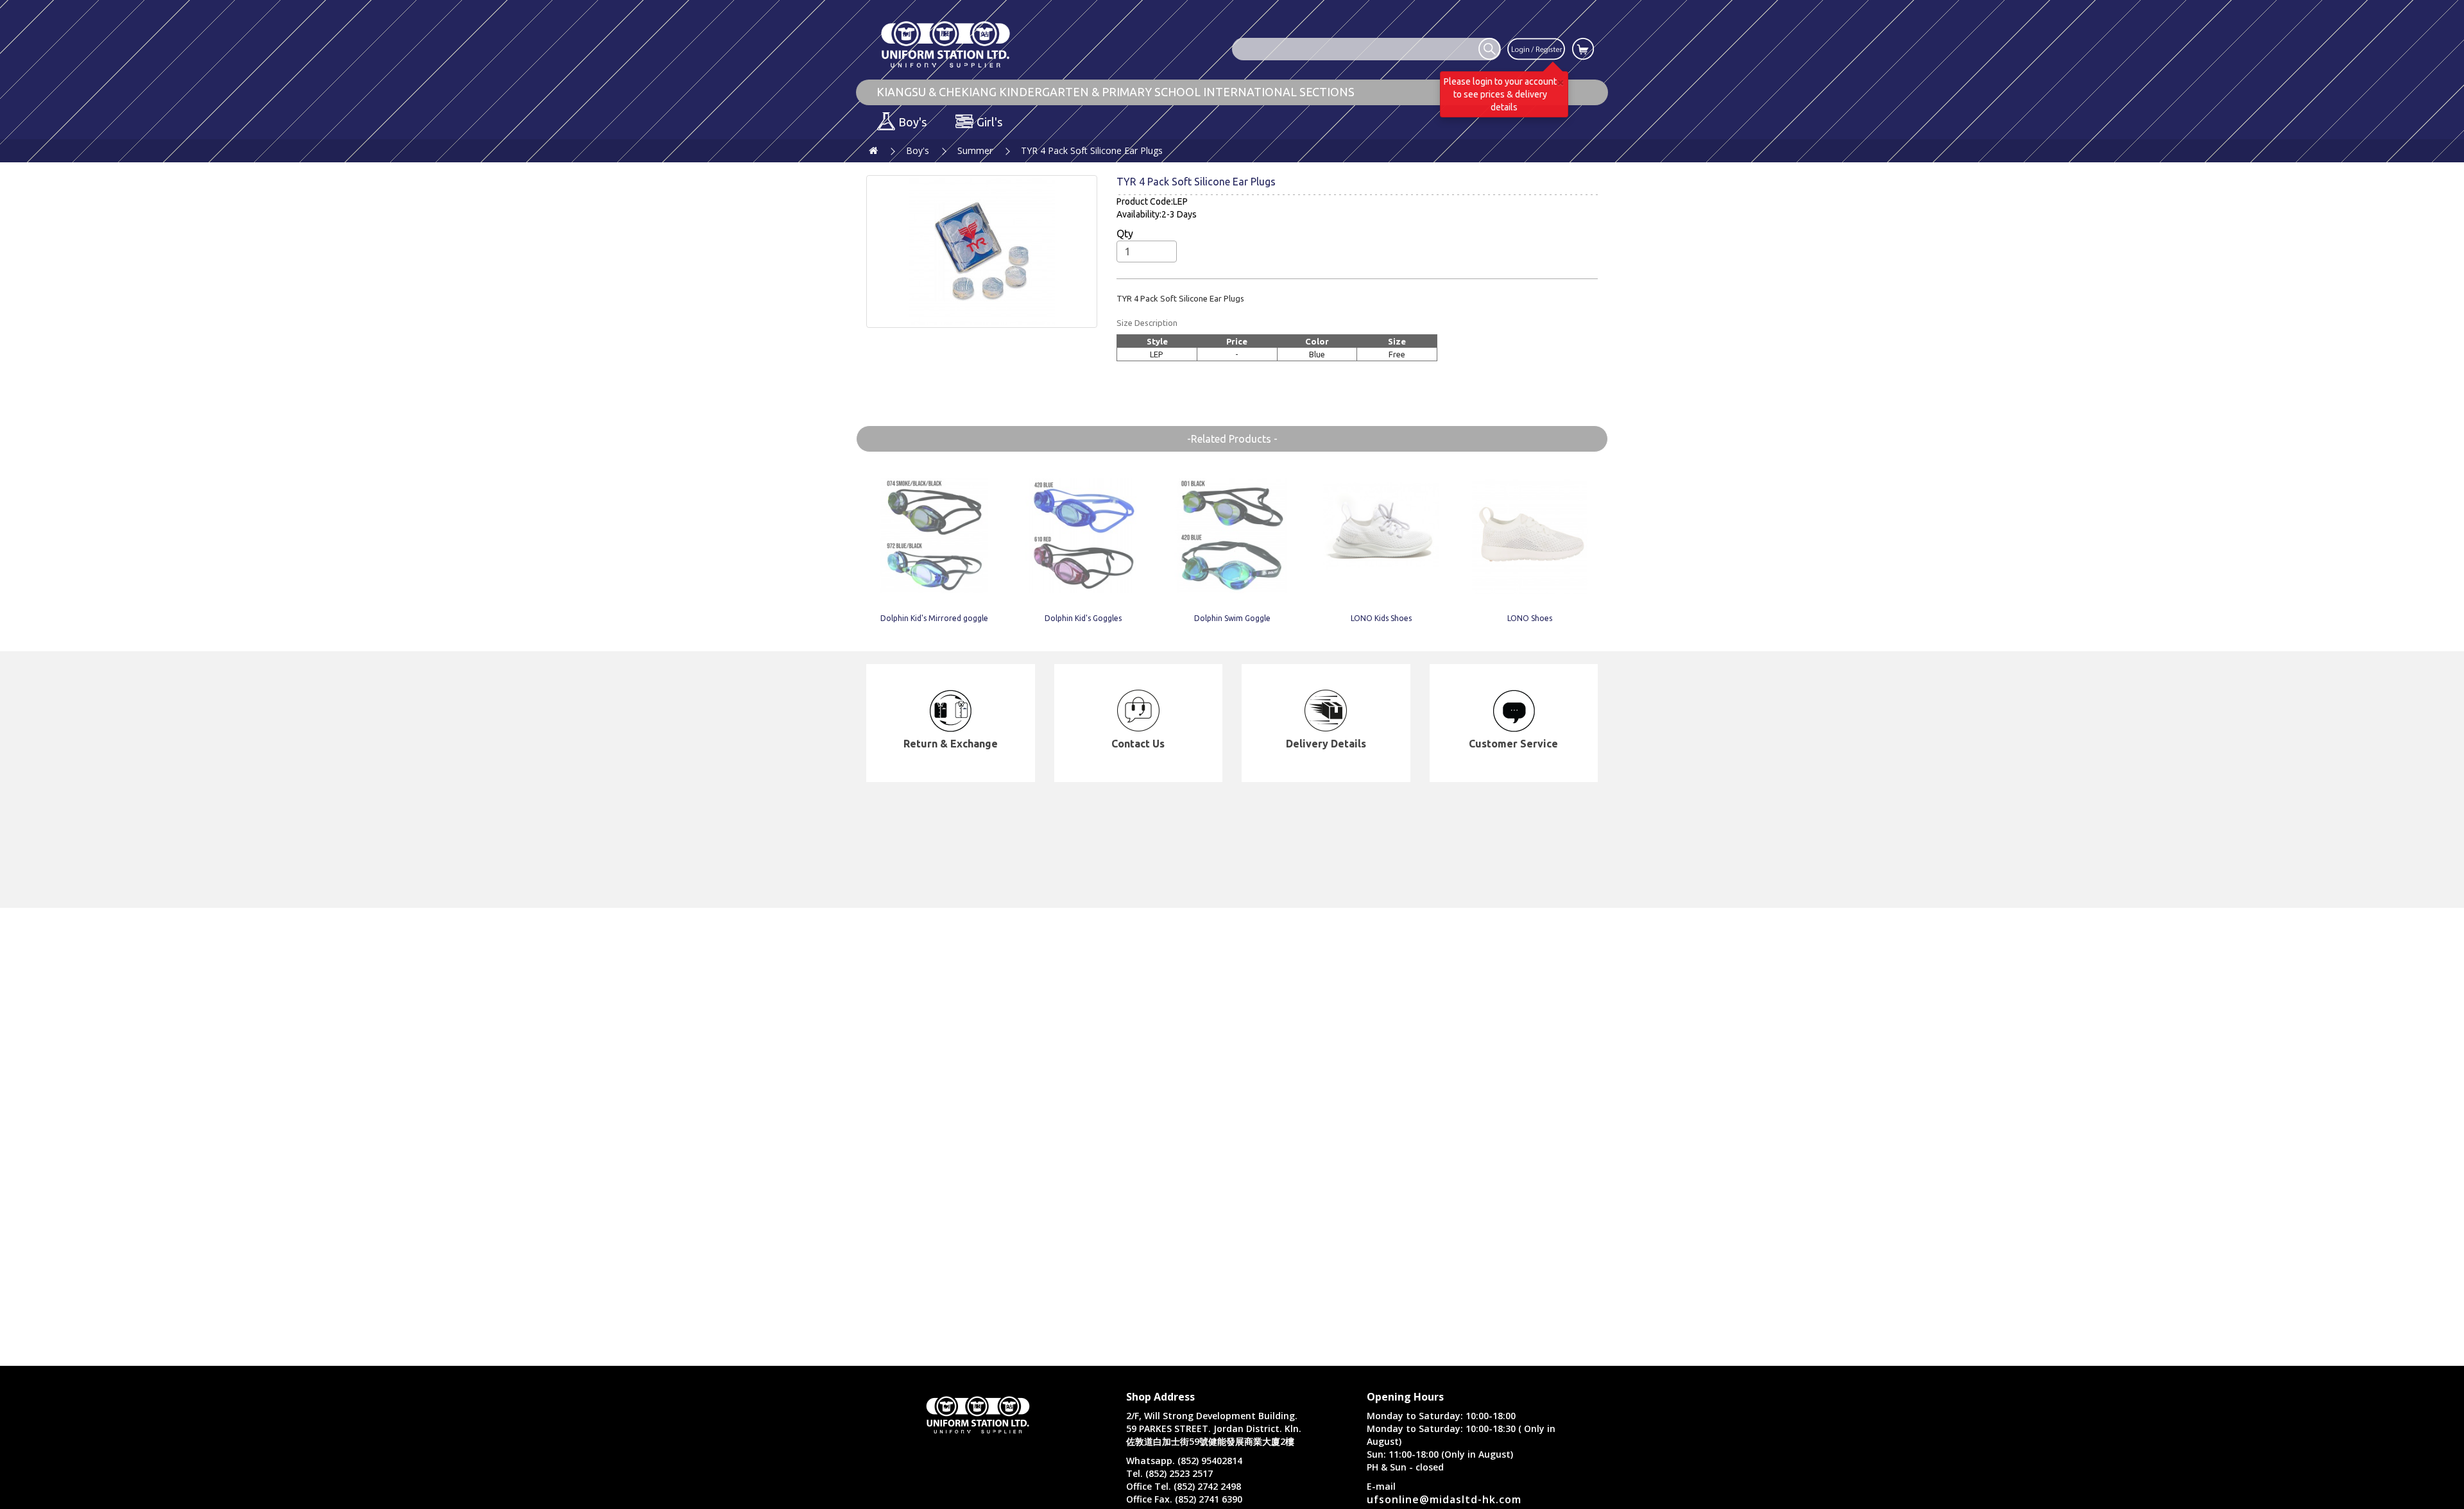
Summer (975, 150)
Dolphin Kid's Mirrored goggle (934, 618)
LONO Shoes (1530, 618)
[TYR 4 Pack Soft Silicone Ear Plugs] (982, 251)
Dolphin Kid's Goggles (1083, 618)
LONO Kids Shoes (1381, 618)
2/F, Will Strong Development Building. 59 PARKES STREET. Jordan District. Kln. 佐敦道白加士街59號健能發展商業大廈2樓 (1214, 1428)
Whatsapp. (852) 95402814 (1184, 1461)
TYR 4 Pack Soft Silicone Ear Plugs (1092, 150)
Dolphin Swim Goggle (1232, 618)
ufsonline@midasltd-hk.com (1444, 1499)
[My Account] (1536, 48)
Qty (1125, 234)
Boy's (918, 150)
